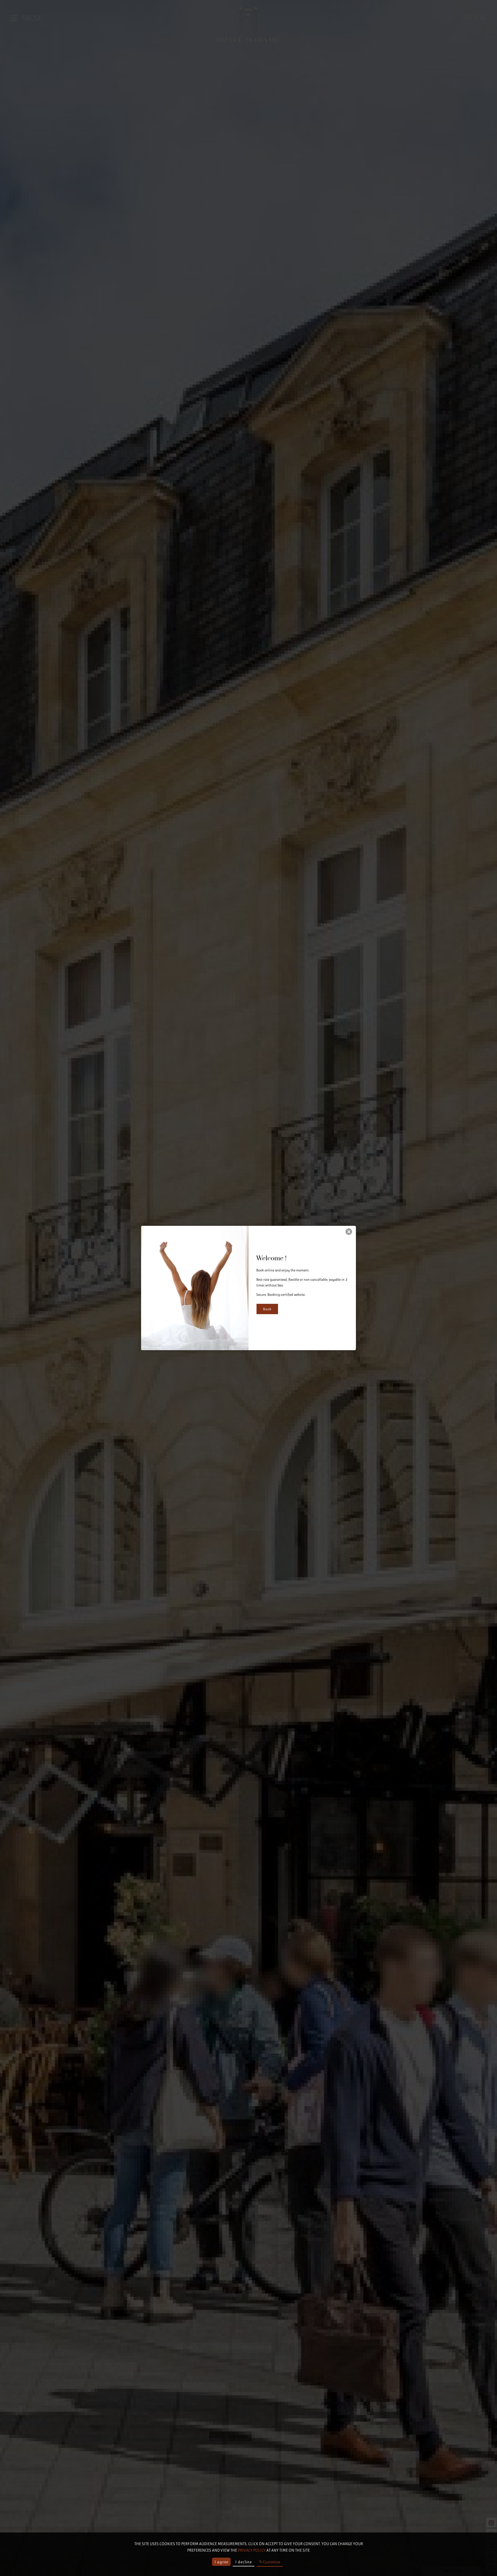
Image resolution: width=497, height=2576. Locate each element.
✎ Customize (270, 2562)
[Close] (349, 1232)
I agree (221, 2562)
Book (267, 1309)
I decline (244, 2562)
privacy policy (252, 2550)
